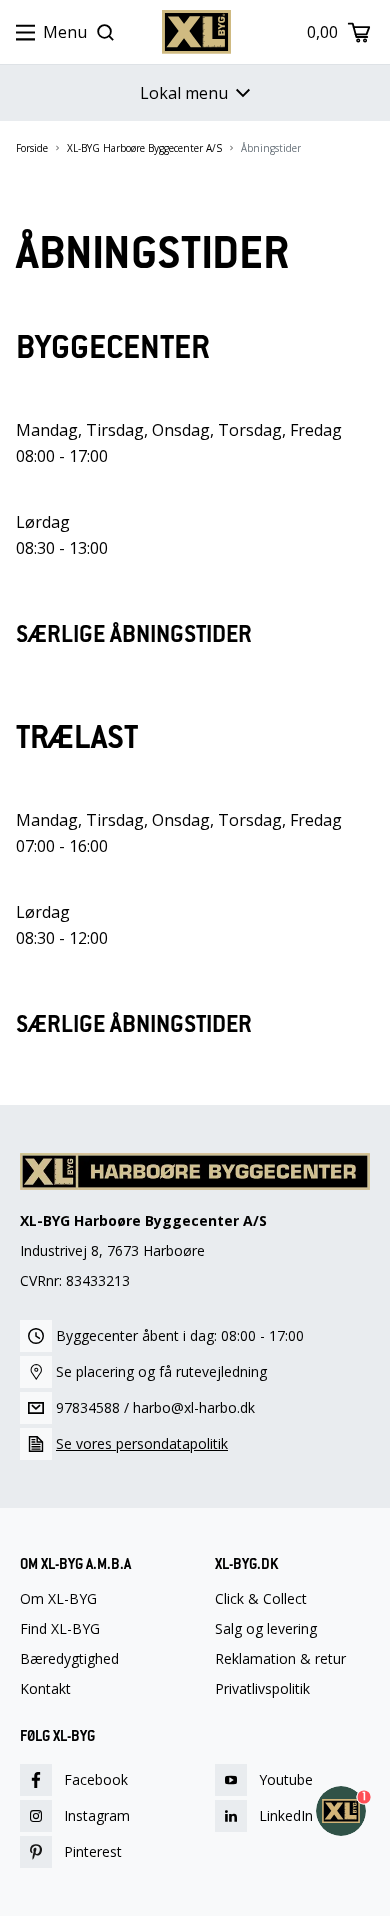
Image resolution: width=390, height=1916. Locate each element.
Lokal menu (184, 93)
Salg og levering (266, 1629)
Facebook (96, 1779)
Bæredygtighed (69, 1659)
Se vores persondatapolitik (142, 1443)
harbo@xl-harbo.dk (194, 1407)
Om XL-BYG (58, 1599)
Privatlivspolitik (262, 1689)
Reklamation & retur (280, 1659)
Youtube (286, 1779)
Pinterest (93, 1851)
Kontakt (45, 1689)
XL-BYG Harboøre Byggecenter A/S (144, 148)
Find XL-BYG (60, 1629)
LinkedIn (286, 1815)
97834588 (88, 1407)
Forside (32, 148)
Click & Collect (261, 1599)
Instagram (97, 1815)
